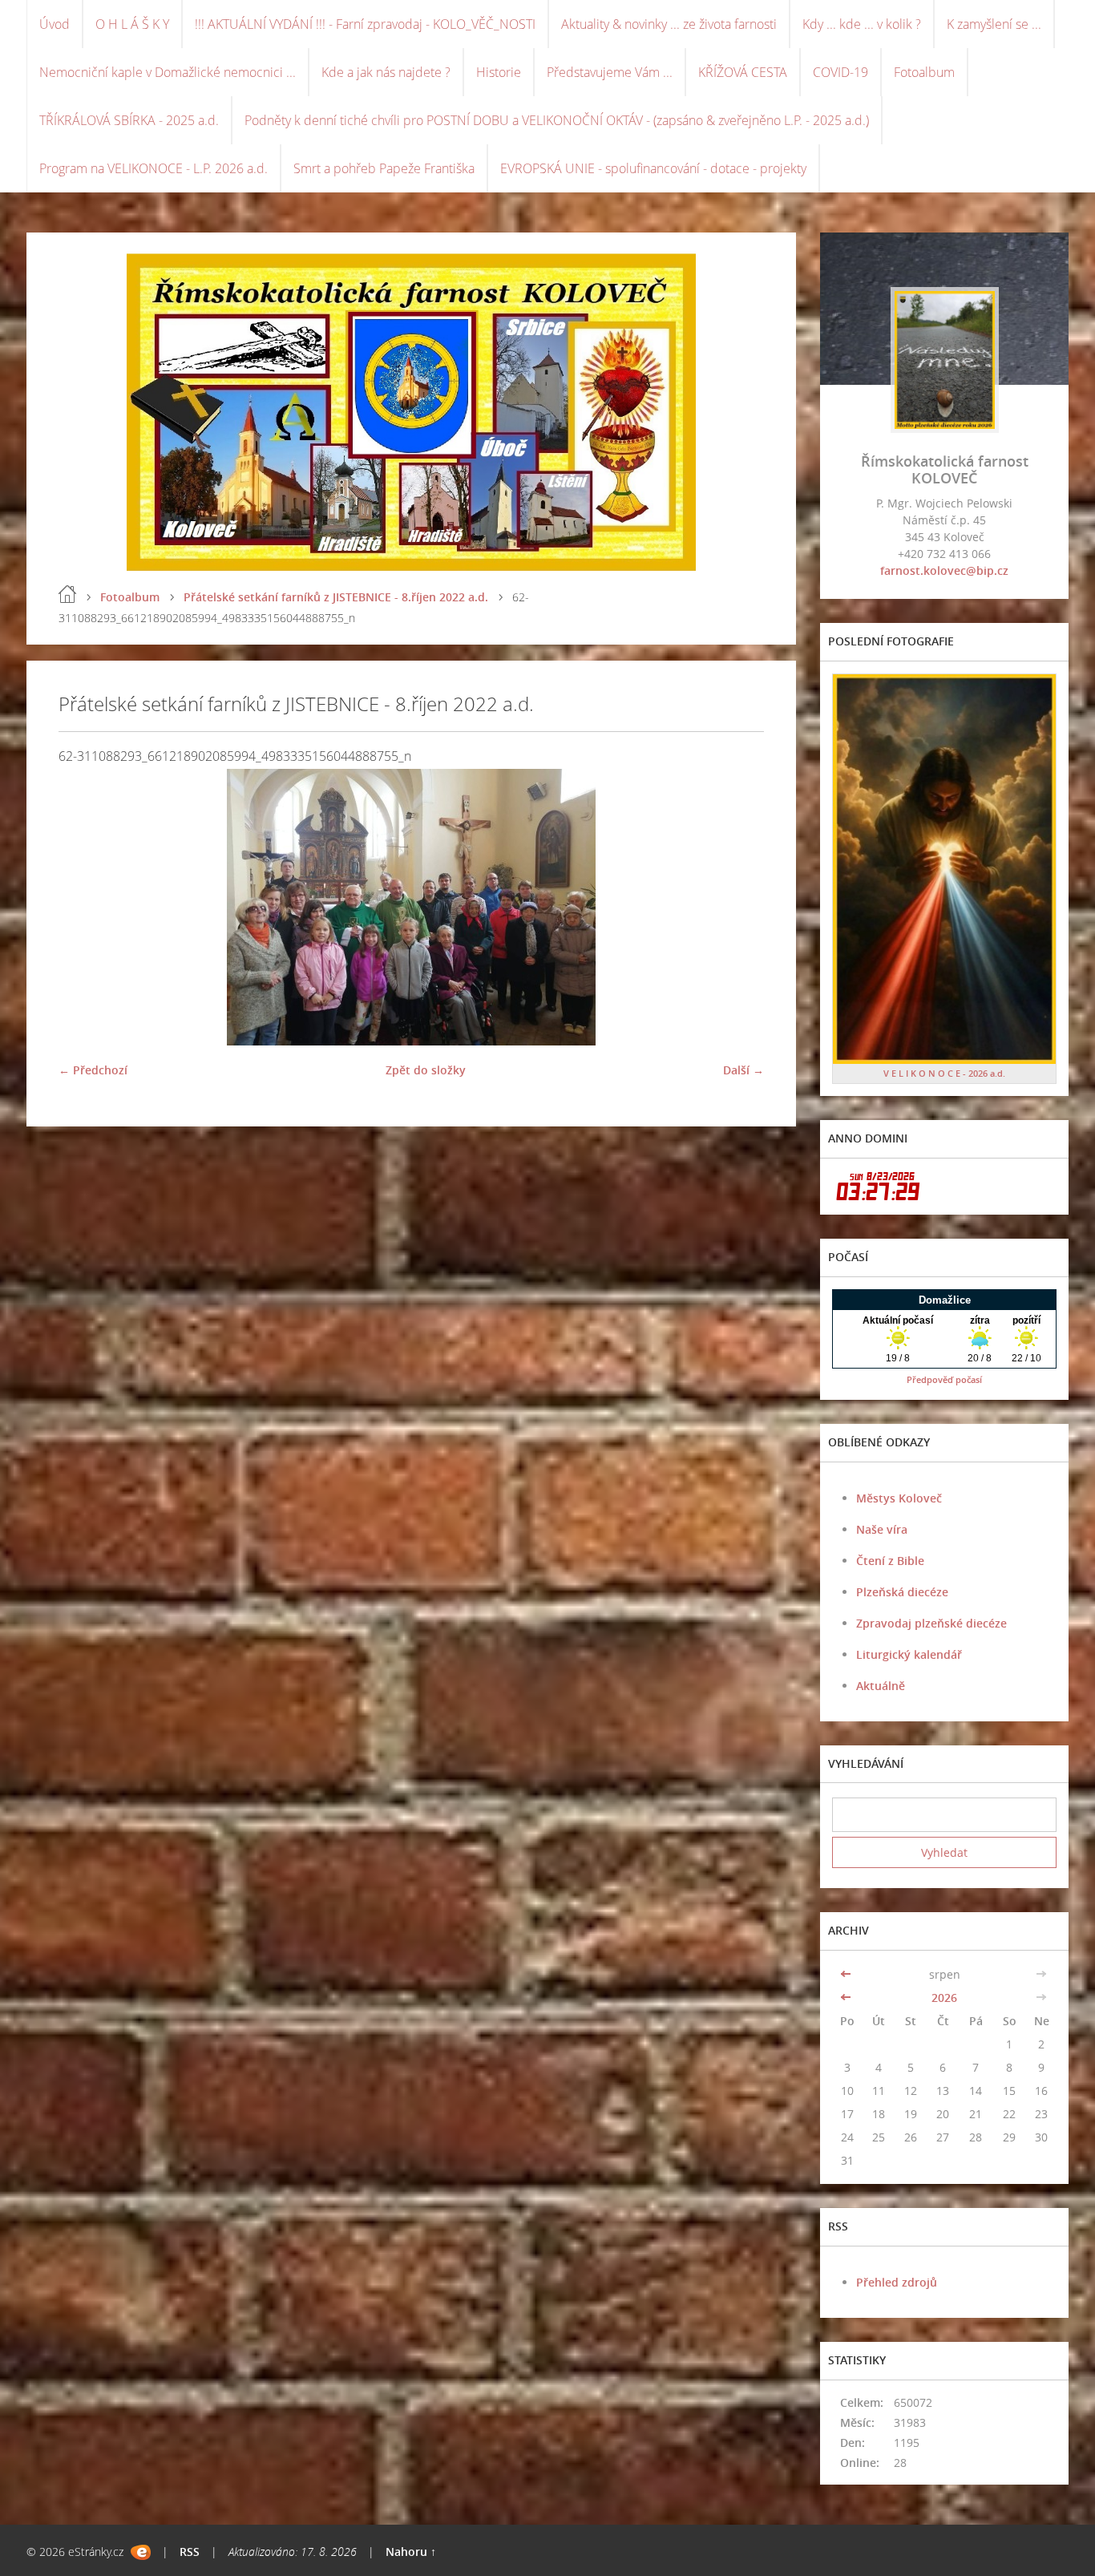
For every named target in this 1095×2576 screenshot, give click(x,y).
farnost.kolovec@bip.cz (944, 570)
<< (847, 1974)
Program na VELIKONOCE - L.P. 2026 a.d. (154, 168)
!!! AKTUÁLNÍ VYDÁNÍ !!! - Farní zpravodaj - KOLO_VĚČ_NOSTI (365, 24)
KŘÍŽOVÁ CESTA (743, 72)
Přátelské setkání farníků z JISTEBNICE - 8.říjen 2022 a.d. (336, 597)
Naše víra (882, 1529)
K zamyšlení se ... (994, 24)
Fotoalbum (924, 72)
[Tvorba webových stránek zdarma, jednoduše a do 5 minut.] (141, 2552)
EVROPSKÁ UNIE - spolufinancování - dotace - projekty (653, 168)
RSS (190, 2552)
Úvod (55, 24)
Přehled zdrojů (897, 2282)
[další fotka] (738, 907)
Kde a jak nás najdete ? (386, 72)
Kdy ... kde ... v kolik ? (862, 24)
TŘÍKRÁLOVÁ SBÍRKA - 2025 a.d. (129, 120)
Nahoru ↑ (411, 2552)
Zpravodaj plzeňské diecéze (931, 1623)
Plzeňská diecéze (902, 1592)
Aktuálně (881, 1686)
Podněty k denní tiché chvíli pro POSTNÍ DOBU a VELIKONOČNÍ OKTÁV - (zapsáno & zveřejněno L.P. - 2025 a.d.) (557, 120)
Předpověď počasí (944, 1379)
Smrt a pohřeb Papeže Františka (384, 168)
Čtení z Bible (890, 1561)
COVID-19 (840, 72)
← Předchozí (93, 1070)
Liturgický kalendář (909, 1654)
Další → (743, 1070)
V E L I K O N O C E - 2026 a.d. (944, 1073)
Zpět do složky (426, 1070)
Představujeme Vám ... (610, 72)
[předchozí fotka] (85, 907)
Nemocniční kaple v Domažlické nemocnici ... (168, 72)
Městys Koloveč (899, 1498)
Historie (499, 72)
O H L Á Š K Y (132, 24)
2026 (944, 1998)
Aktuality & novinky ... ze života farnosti (669, 24)
